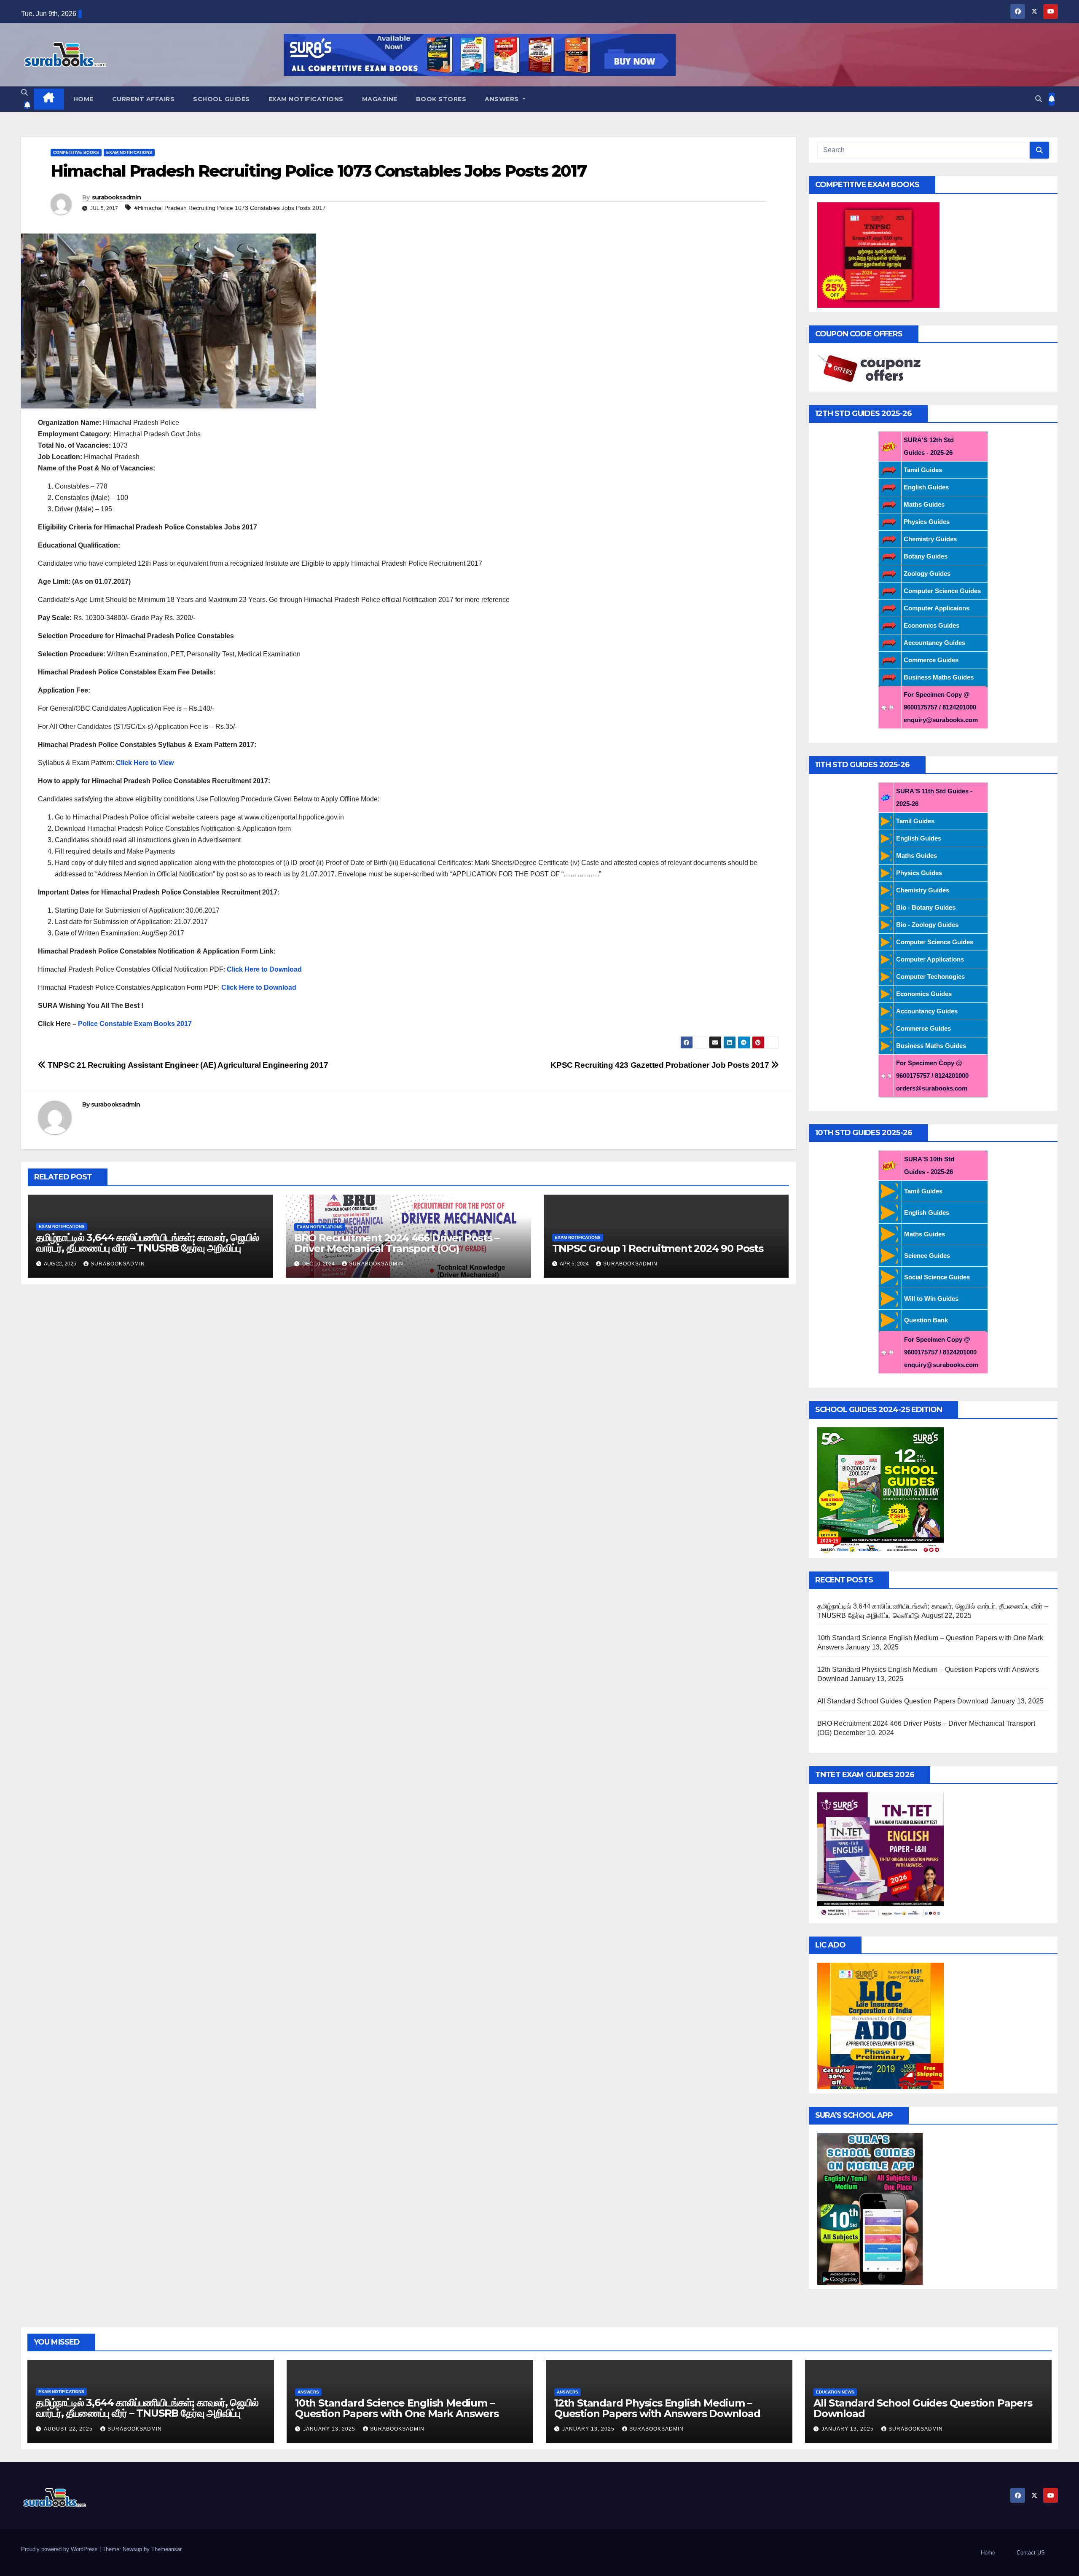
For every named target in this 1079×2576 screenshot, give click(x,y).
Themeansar (166, 2549)
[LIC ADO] (880, 2025)
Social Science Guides (937, 1277)
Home (83, 99)
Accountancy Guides (934, 643)
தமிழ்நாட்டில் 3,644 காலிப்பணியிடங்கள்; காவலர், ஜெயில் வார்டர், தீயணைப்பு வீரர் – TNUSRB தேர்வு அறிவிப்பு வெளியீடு (148, 1248)
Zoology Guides (927, 573)
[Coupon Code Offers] (872, 369)
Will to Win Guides (931, 1299)
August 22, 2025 (69, 2429)
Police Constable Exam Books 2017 (135, 1024)
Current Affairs (144, 99)
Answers (503, 99)
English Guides (926, 487)
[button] (24, 93)
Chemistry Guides (930, 539)
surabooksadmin (116, 197)
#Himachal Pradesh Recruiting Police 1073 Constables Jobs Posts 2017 (230, 208)
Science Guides (927, 1256)
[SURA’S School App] (870, 2208)
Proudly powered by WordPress (60, 2549)
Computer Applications (930, 959)
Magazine (380, 99)
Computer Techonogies (930, 976)
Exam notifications (306, 99)
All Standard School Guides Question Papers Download (903, 1701)
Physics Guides (927, 522)
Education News (835, 2392)
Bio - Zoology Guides (927, 925)
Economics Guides (931, 625)
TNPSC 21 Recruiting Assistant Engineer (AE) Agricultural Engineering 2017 (187, 1065)
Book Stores (441, 99)
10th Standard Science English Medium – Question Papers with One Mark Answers (397, 2408)
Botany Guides (926, 556)
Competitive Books (76, 152)
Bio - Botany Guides (926, 907)
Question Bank (926, 1320)
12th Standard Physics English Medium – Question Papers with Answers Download (657, 2408)
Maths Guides (924, 504)
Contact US (1031, 2553)
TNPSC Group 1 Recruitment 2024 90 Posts (658, 1248)
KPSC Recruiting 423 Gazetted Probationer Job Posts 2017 (661, 1065)
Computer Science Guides (942, 591)
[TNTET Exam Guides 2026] (880, 1855)
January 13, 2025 (330, 2429)
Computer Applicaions (937, 608)
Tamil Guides (923, 470)
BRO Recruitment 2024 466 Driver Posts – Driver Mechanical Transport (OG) (397, 1243)
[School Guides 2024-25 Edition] (880, 1490)
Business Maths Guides (939, 677)
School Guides (221, 99)
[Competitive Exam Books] (878, 254)
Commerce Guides (931, 660)
